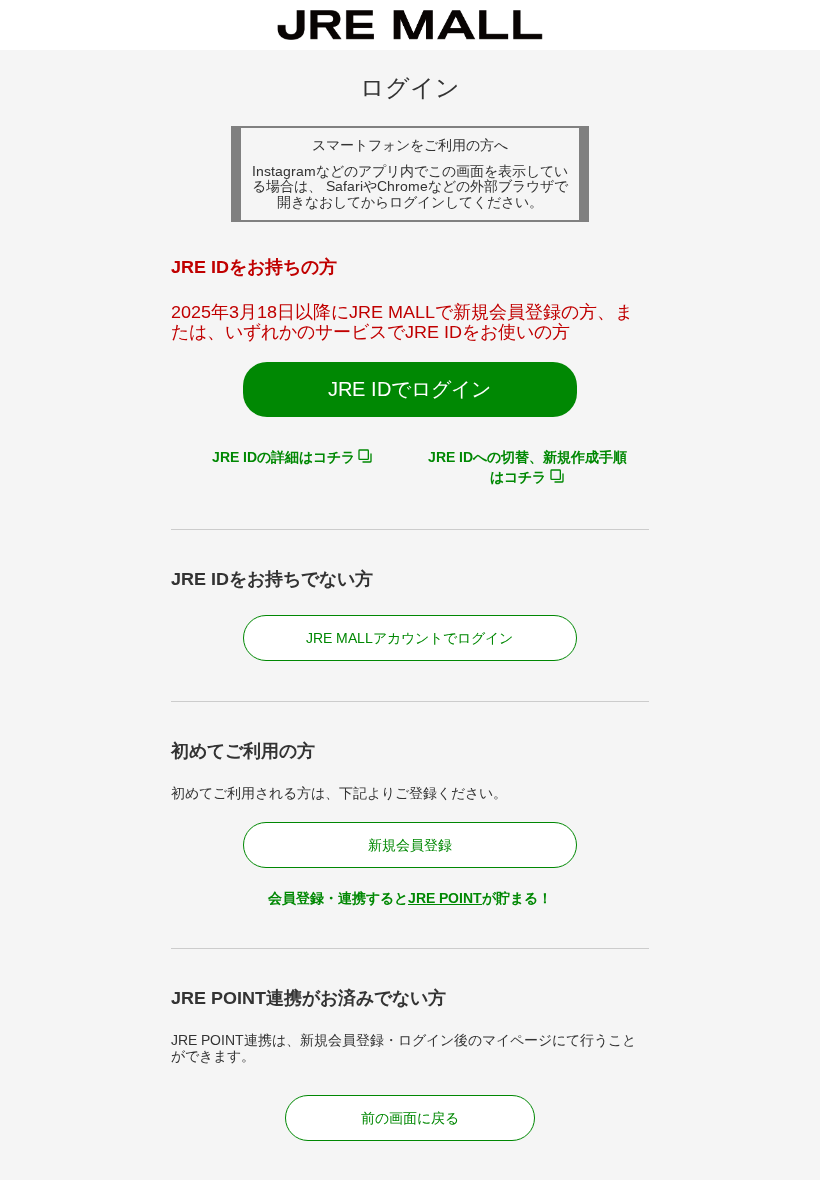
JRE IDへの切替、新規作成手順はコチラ (527, 467)
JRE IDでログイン (409, 389)
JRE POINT (445, 898)
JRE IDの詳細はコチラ (283, 457)
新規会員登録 (410, 845)
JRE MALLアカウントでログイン (409, 638)
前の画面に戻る (410, 1118)
